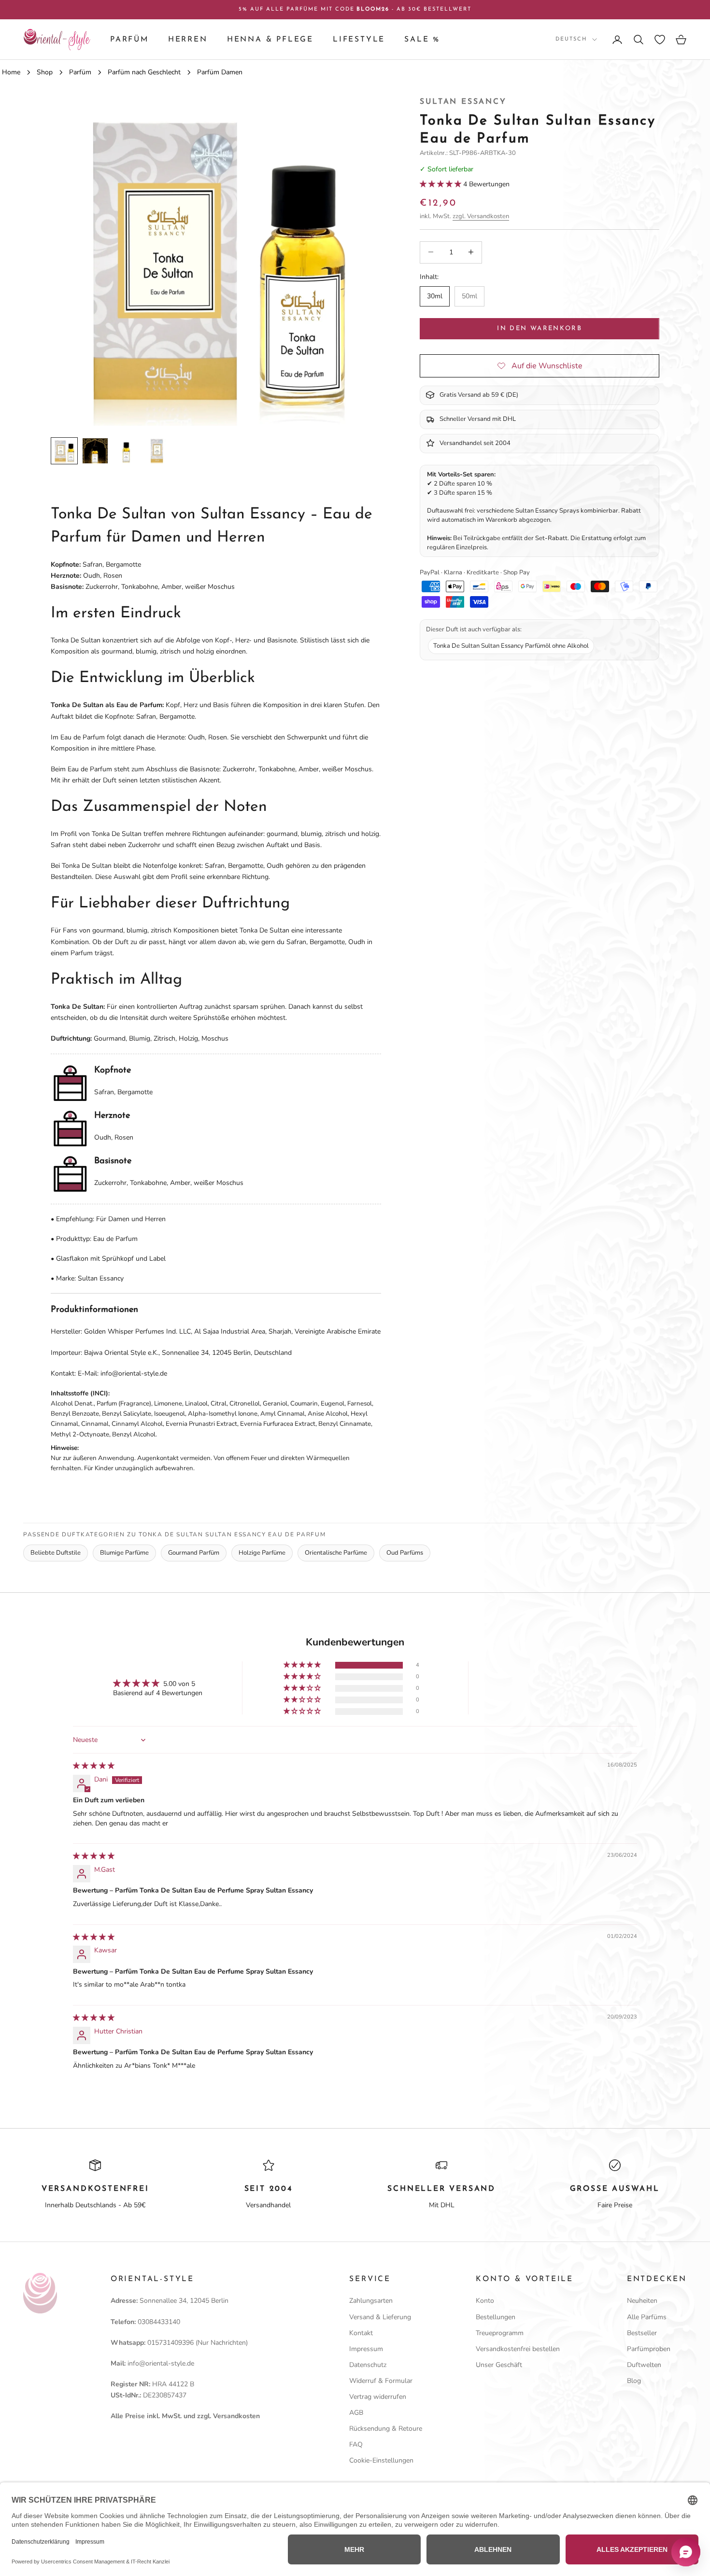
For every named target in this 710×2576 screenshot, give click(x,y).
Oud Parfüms (405, 1553)
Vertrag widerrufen (378, 2397)
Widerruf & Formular (381, 2381)
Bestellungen (496, 2317)
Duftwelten (644, 2365)
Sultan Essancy (463, 102)
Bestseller (642, 2333)
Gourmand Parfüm (194, 1553)
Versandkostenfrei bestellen (518, 2349)
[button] (441, 184)
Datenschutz (368, 2365)
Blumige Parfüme (124, 1553)
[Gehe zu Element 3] (126, 451)
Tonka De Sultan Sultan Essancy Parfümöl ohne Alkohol (511, 645)
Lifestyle (359, 40)
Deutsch (571, 39)
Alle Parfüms (647, 2317)
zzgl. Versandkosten (481, 216)
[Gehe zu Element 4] (157, 451)
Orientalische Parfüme (336, 1553)
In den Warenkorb (539, 328)
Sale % (422, 40)
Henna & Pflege (270, 40)
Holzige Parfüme (262, 1553)
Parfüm (129, 40)
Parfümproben (649, 2349)
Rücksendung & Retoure (386, 2429)
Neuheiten (642, 2301)
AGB (356, 2413)
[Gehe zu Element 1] (64, 451)
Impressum (366, 2349)
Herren (188, 40)
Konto (485, 2301)
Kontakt (361, 2333)
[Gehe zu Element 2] (95, 451)
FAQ (356, 2444)
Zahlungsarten (371, 2301)
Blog (634, 2381)
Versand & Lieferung (380, 2317)
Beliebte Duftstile (56, 1553)
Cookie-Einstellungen (381, 2460)
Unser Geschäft (499, 2365)
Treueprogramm (500, 2333)
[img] (94, 1766)
